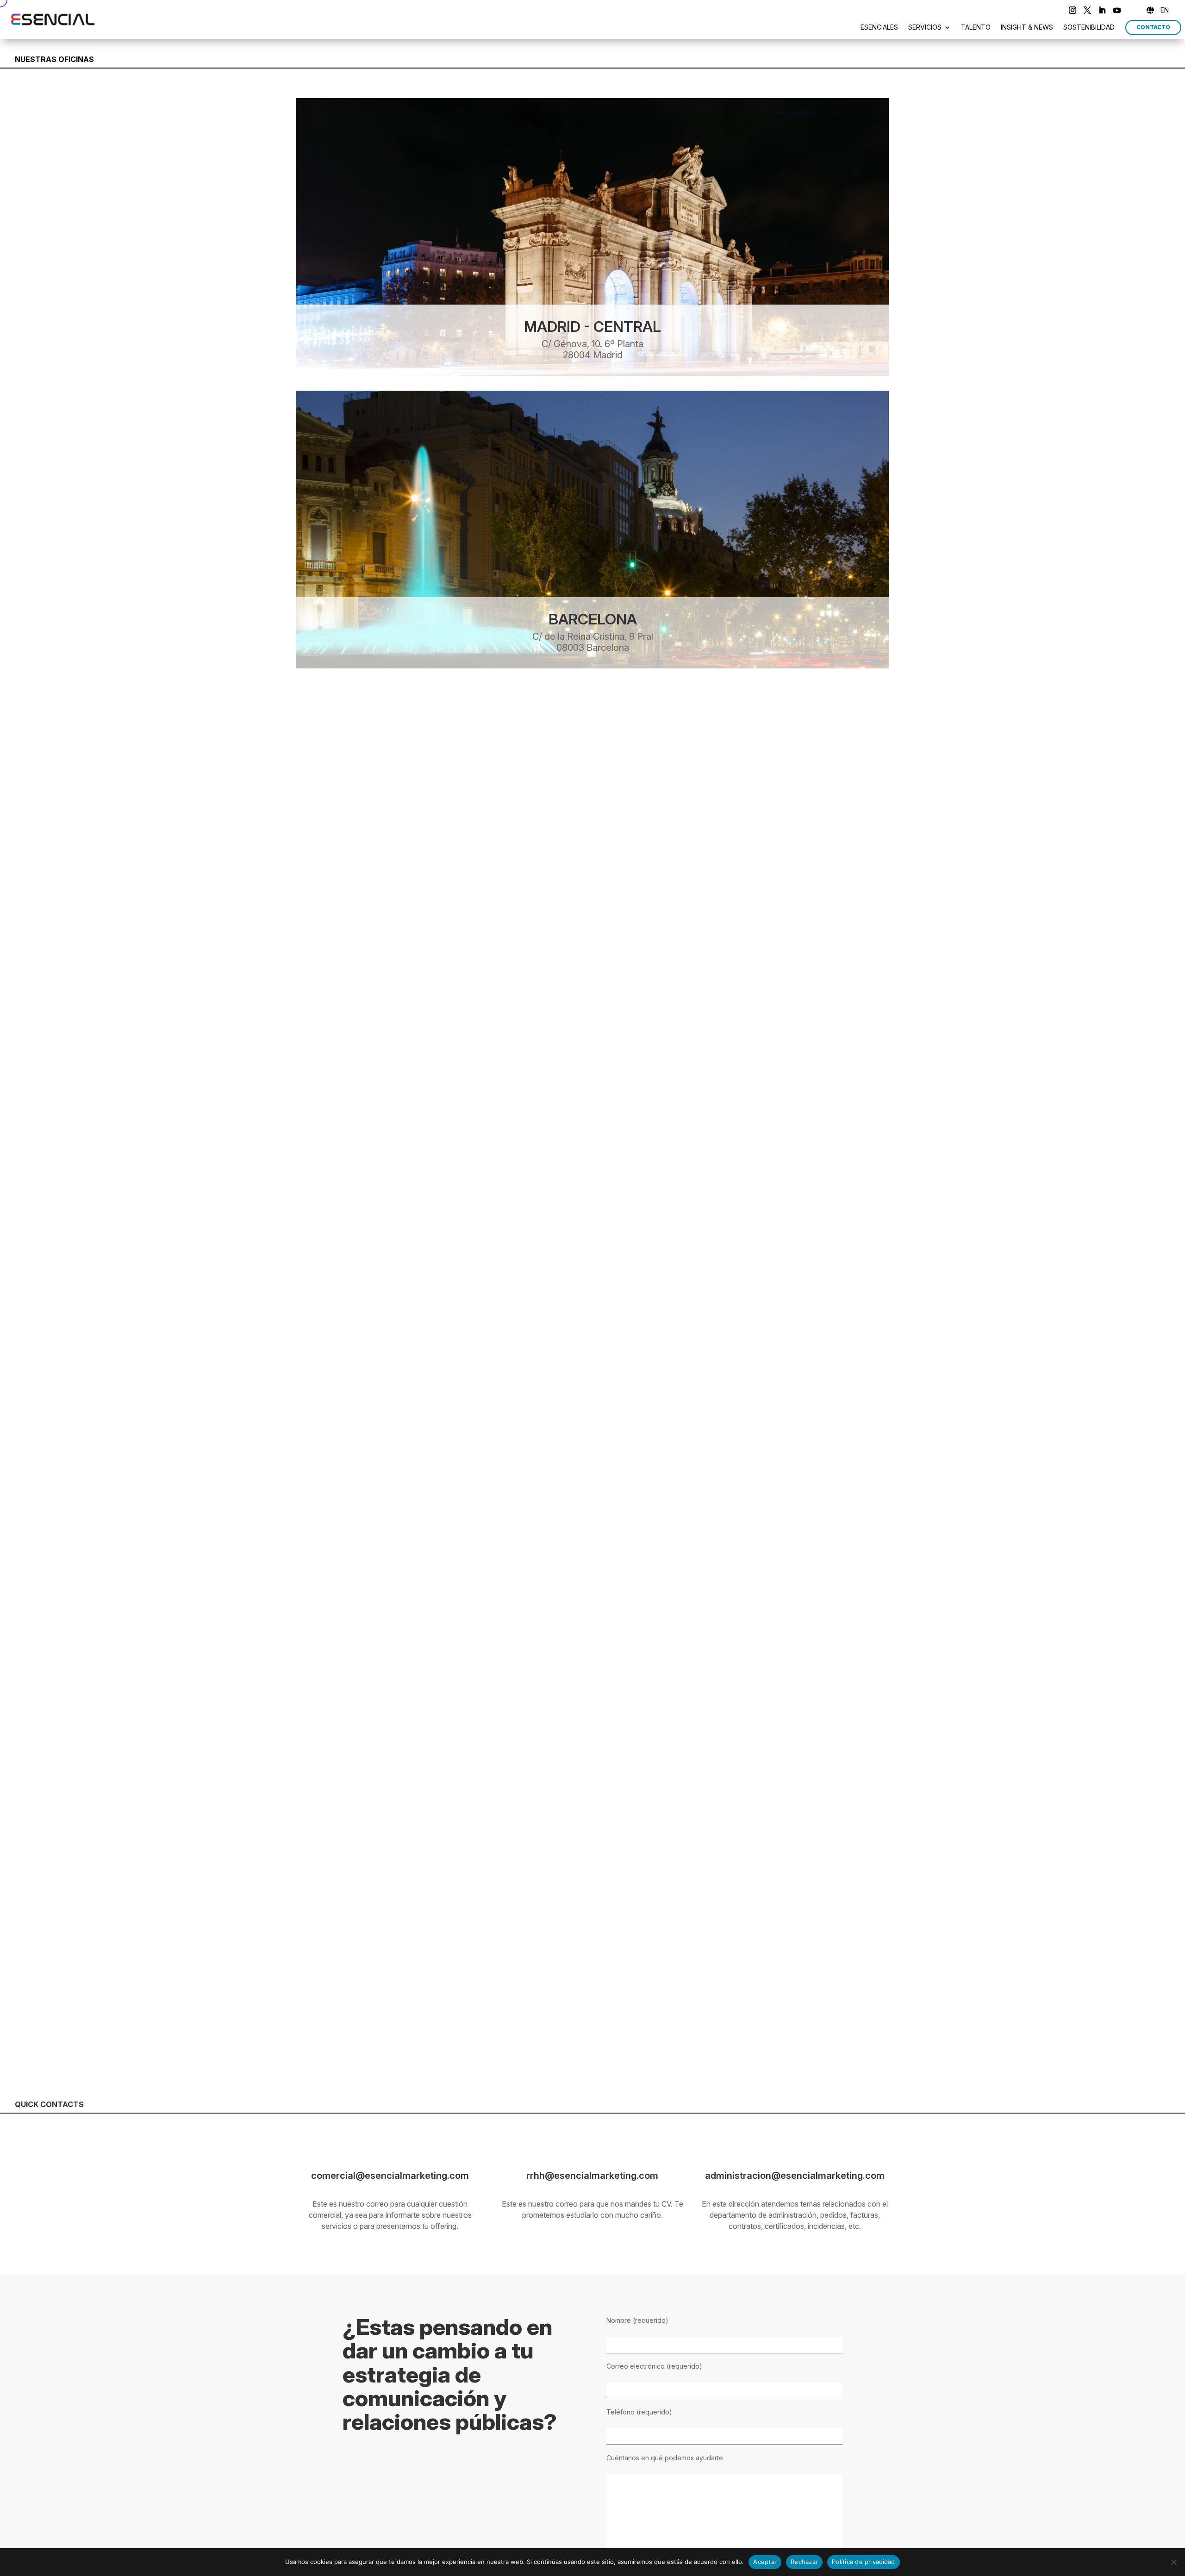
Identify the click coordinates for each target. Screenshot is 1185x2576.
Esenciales (879, 28)
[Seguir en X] (1087, 10)
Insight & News (1027, 28)
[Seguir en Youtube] (1117, 10)
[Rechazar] (1173, 2562)
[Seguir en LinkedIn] (1102, 10)
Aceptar (765, 2562)
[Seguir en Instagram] (1073, 10)
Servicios (925, 28)
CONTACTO (1153, 27)
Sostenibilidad (1089, 28)
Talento (976, 28)
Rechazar (804, 2562)
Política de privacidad (864, 2562)
